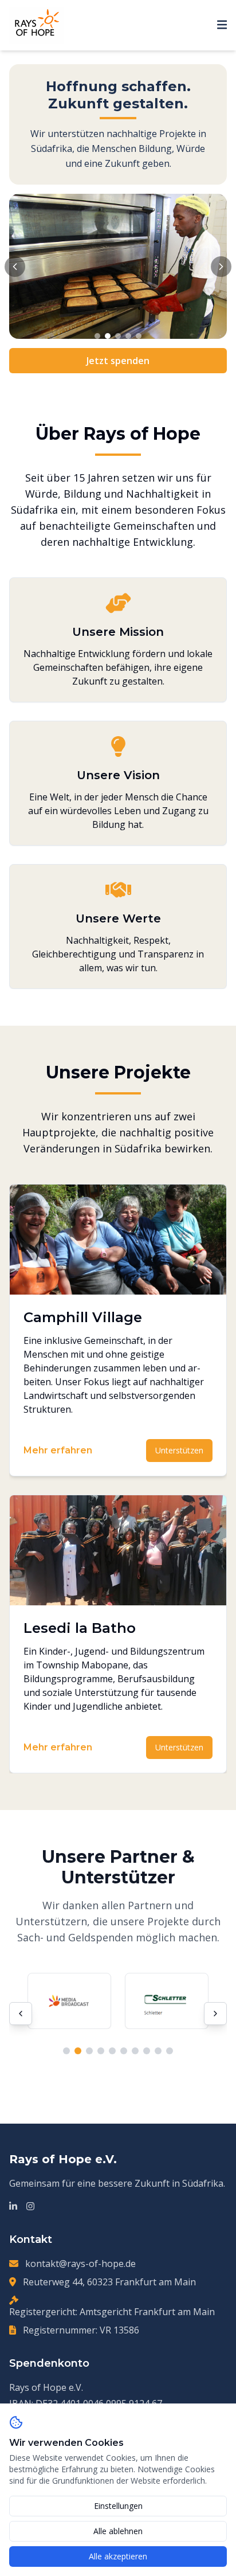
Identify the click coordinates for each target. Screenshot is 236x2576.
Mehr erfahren (58, 1450)
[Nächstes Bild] (221, 267)
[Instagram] (30, 2206)
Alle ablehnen (118, 2531)
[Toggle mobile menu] (222, 25)
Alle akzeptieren (118, 2556)
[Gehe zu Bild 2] (108, 336)
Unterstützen (179, 1450)
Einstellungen (118, 2506)
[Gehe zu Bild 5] (139, 336)
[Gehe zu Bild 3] (118, 336)
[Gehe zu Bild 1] (97, 336)
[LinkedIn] (13, 2206)
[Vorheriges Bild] (15, 267)
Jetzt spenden (118, 361)
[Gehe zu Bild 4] (128, 336)
